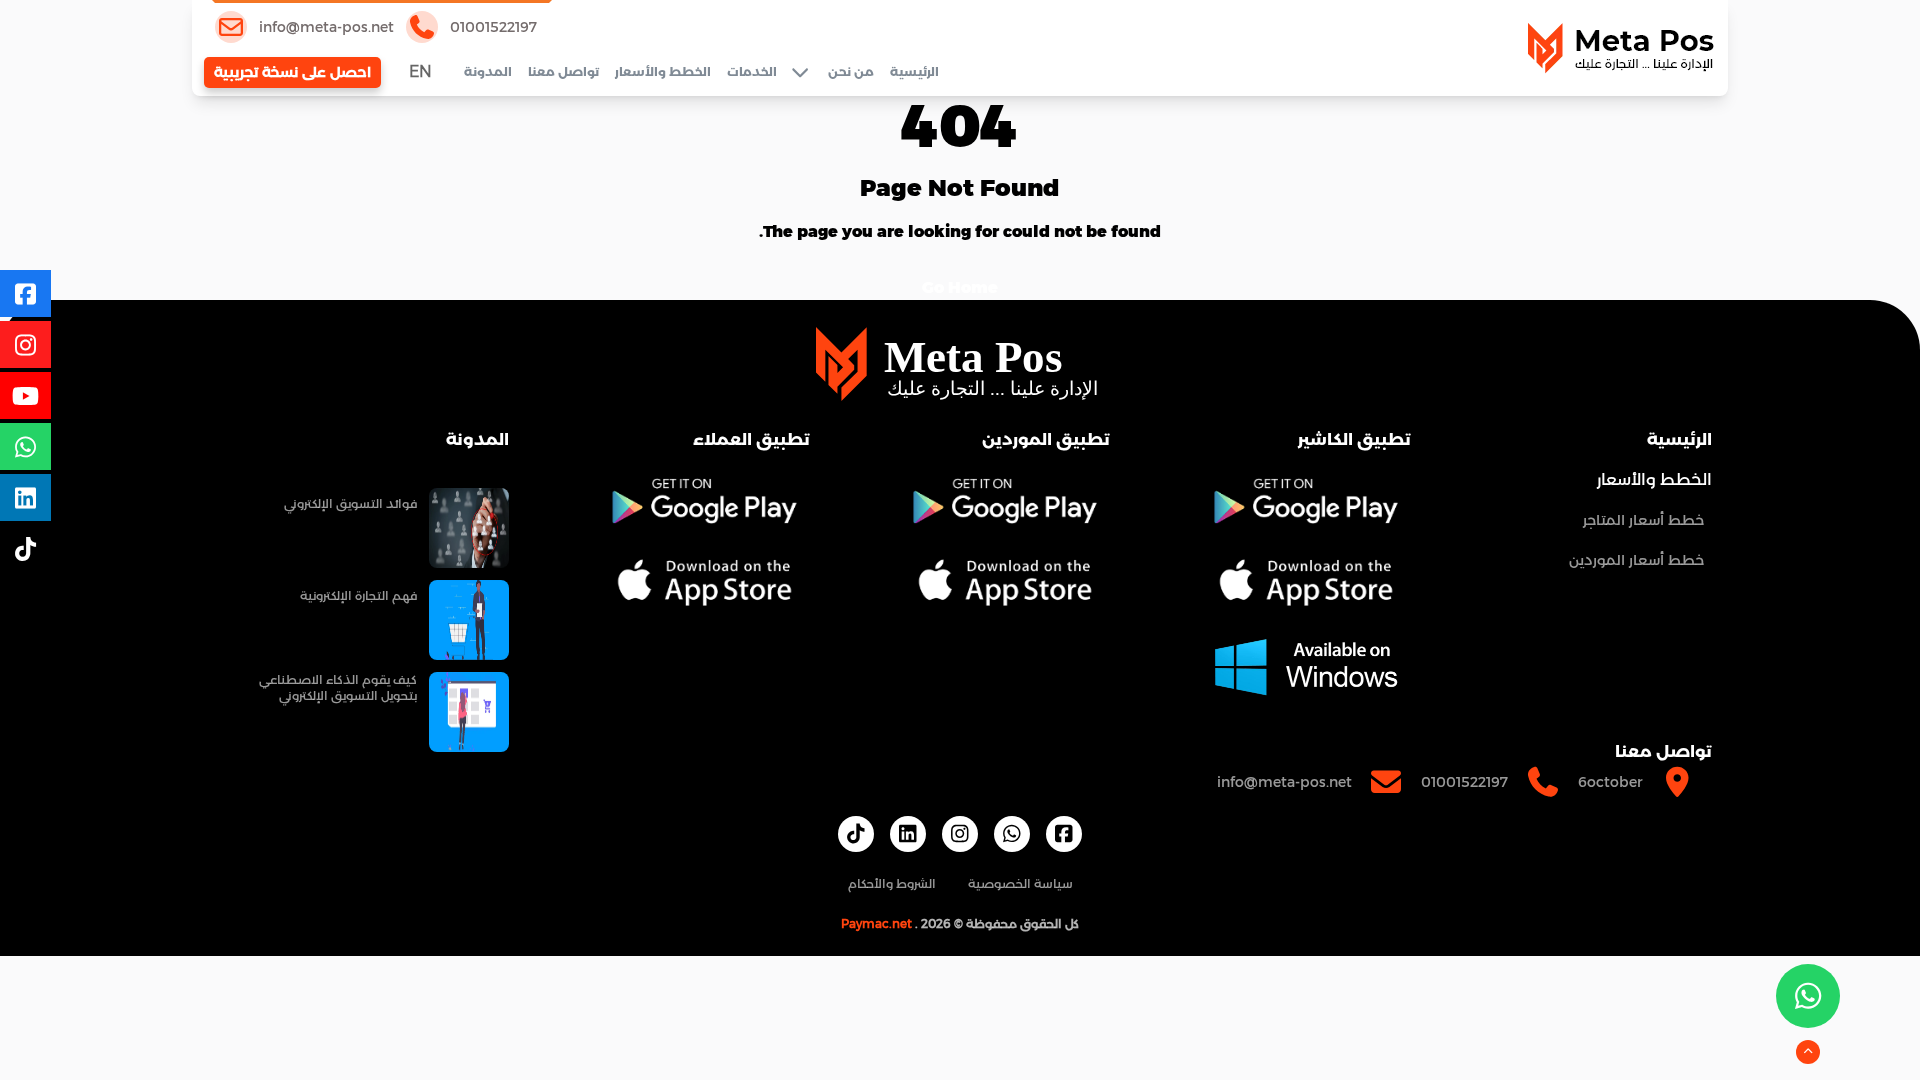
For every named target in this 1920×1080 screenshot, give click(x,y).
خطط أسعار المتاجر (1643, 520)
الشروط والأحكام (892, 883)
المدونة (488, 71)
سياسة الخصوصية (1020, 883)
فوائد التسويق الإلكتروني (350, 503)
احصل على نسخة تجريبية (292, 72)
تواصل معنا (563, 71)
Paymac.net (876, 923)
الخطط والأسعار (663, 71)
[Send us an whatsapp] (1808, 996)
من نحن (851, 71)
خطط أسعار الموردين (1636, 560)
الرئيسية (914, 71)
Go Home (960, 287)
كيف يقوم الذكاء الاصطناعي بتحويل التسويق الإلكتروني (338, 687)
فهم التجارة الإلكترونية (358, 595)
